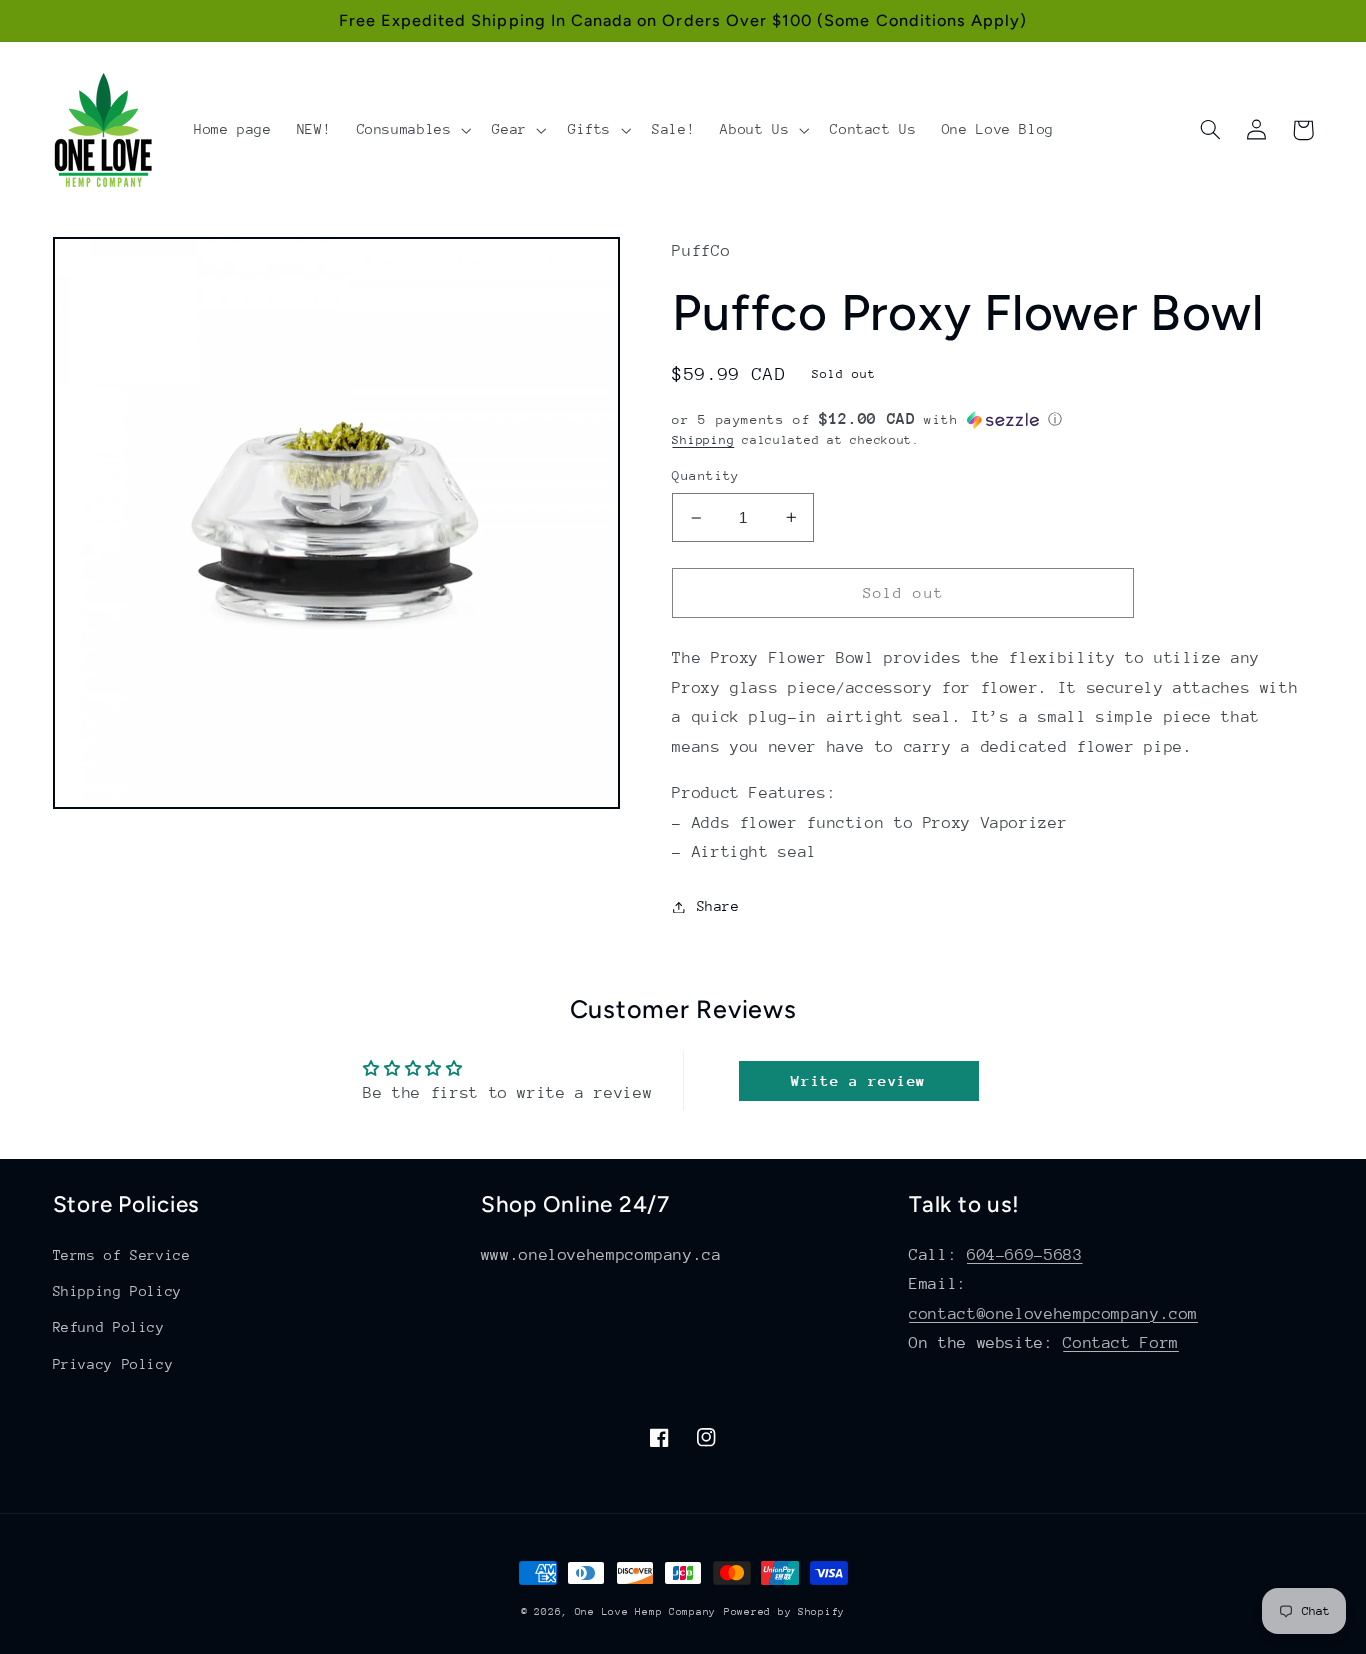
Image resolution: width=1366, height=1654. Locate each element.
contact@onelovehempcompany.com (1053, 1314)
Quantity (705, 475)
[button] (412, 130)
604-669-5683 (1025, 1255)
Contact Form (1121, 1343)
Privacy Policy (113, 1364)
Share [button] (718, 906)
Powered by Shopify (784, 1612)
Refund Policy (109, 1327)
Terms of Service (122, 1255)
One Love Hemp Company (645, 1612)
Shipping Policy (117, 1291)
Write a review (858, 1080)
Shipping (703, 440)
